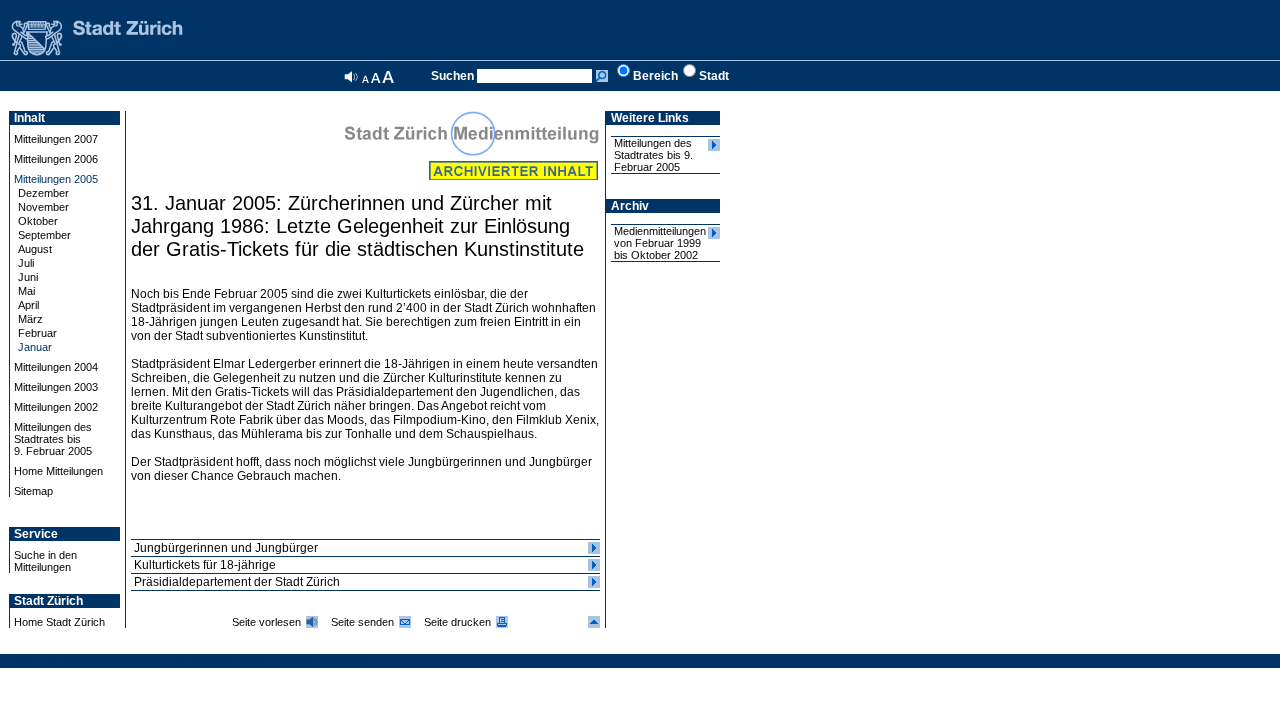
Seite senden (362, 622)
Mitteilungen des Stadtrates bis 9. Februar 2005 (653, 155)
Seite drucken (457, 622)
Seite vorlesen (266, 622)
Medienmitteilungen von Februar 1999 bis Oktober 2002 (660, 243)
